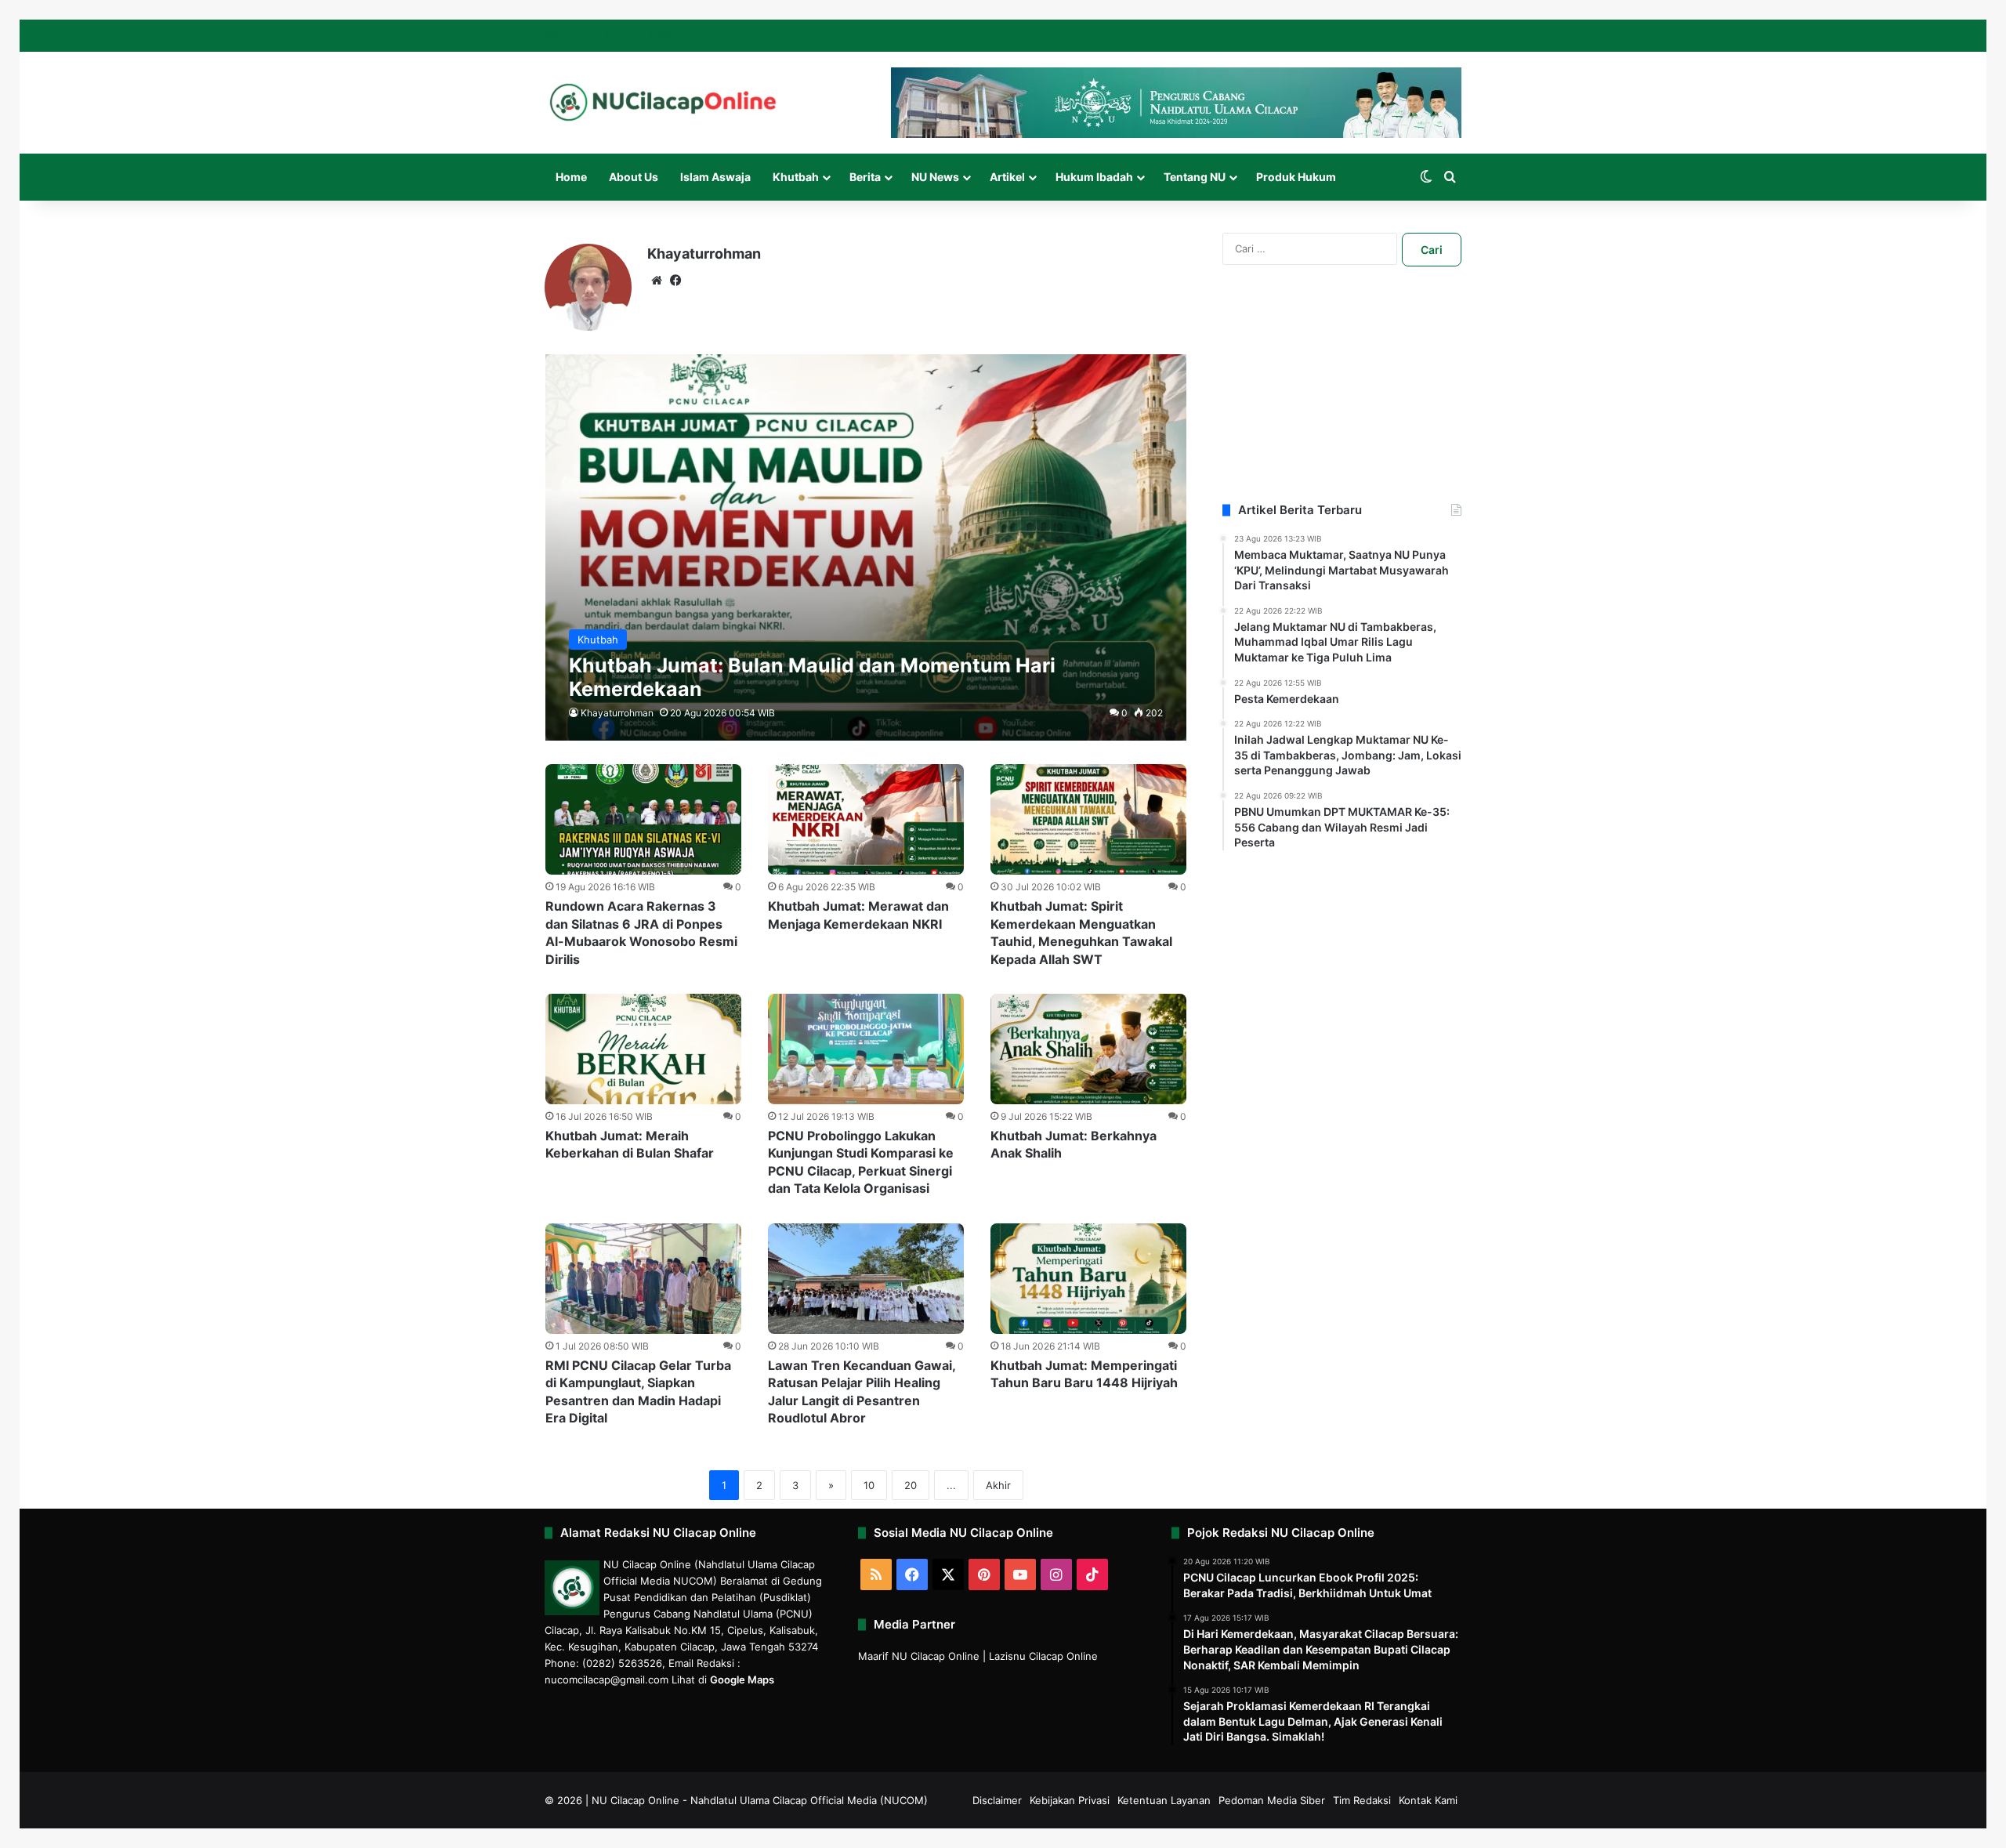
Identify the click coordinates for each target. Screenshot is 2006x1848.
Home (571, 177)
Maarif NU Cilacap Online (919, 1656)
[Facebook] (675, 281)
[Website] (657, 281)
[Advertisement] (1342, 404)
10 (869, 1485)
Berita (865, 177)
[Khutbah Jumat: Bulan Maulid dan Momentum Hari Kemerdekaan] (866, 547)
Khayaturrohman (704, 254)
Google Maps (742, 1680)
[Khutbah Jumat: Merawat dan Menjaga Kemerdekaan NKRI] (866, 819)
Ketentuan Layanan (1164, 1800)
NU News (935, 177)
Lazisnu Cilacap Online (1043, 1656)
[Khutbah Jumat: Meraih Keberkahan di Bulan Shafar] (643, 1049)
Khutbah (796, 177)
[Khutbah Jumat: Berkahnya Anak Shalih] (1088, 1049)
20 (911, 1485)
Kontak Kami (1428, 1800)
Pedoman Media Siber (1272, 1800)
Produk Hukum (1296, 177)
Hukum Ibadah (1094, 177)
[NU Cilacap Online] (662, 102)
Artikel (1007, 177)
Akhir (998, 1485)
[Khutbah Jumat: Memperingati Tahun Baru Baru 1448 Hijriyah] (1088, 1279)
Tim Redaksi (1362, 1800)
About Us (634, 177)
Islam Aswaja (715, 177)
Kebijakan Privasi (1070, 1800)
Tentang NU (1195, 177)
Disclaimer (997, 1800)
